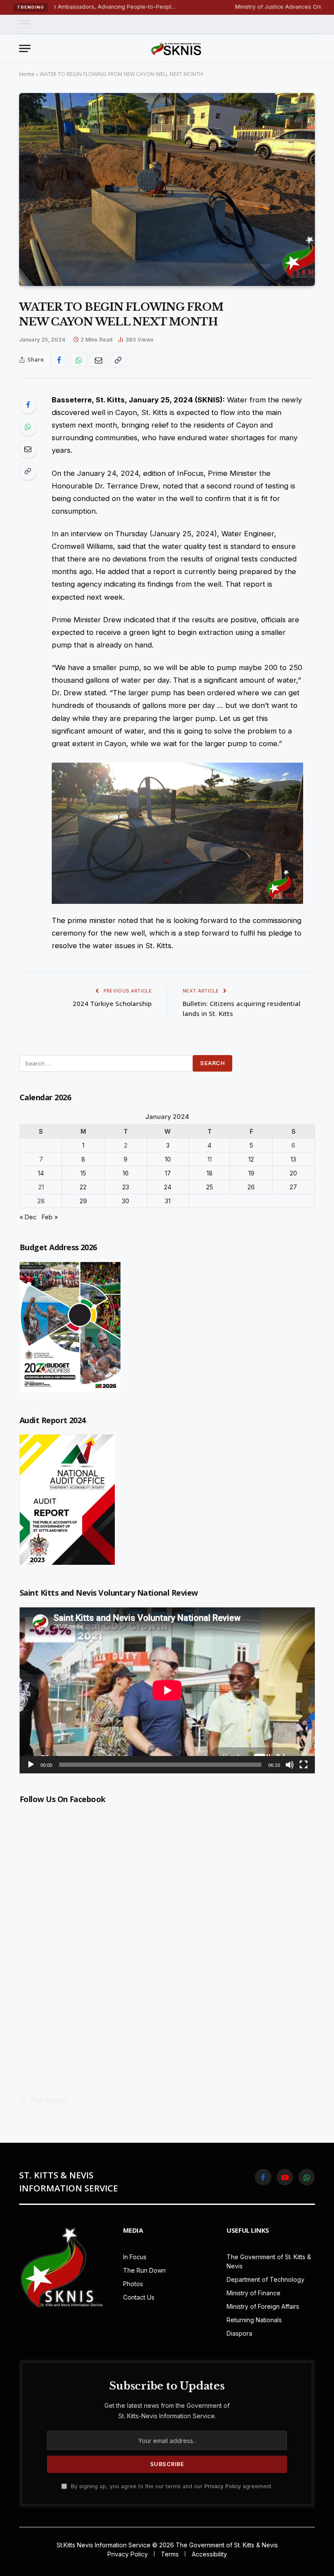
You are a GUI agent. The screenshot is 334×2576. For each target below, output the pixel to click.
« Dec (28, 1217)
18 (210, 1173)
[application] (167, 1690)
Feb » (50, 1217)
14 (41, 1173)
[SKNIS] (176, 48)
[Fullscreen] (304, 1765)
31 (168, 1201)
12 (251, 1159)
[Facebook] (28, 405)
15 (83, 1173)
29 (83, 1201)
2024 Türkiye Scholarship (111, 1003)
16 (126, 1173)
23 (126, 1187)
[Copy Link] (118, 360)
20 (293, 1173)
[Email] (28, 449)
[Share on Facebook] (59, 360)
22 (83, 1187)
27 (293, 1187)
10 (168, 1159)
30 (125, 1201)
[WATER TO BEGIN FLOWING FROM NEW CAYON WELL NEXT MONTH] (167, 189)
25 (210, 1187)
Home (27, 74)
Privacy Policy (223, 2486)
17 (168, 1173)
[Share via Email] (98, 360)
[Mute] (290, 1765)
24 (168, 1187)
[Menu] (25, 24)
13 (293, 1159)
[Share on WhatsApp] (79, 360)
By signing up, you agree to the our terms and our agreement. (171, 2486)
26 (251, 1187)
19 (251, 1173)
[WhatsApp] (28, 427)
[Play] (31, 1765)
